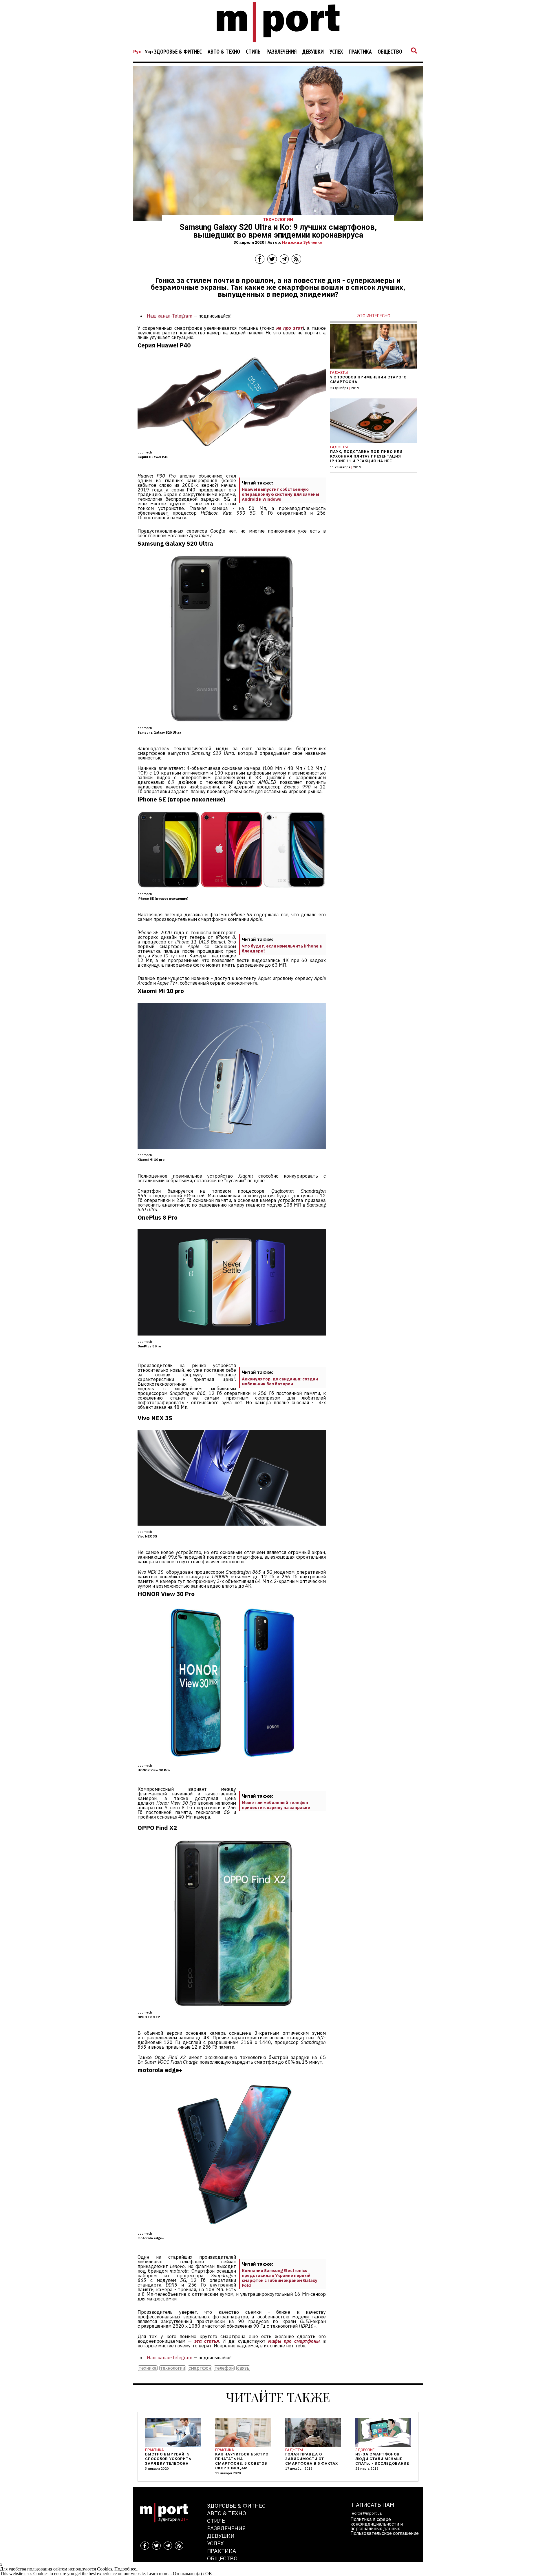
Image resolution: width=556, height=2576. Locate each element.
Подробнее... (127, 2569)
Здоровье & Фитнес (178, 52)
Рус (137, 52)
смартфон (200, 2368)
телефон (224, 2368)
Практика (360, 52)
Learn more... (159, 2574)
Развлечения (281, 52)
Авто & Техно (224, 52)
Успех (336, 52)
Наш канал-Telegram (170, 316)
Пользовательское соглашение (385, 2533)
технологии (173, 2368)
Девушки (313, 52)
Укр (149, 52)
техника (148, 2368)
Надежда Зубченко (302, 242)
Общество (390, 52)
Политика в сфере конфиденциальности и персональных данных (377, 2524)
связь (243, 2368)
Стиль (253, 52)
